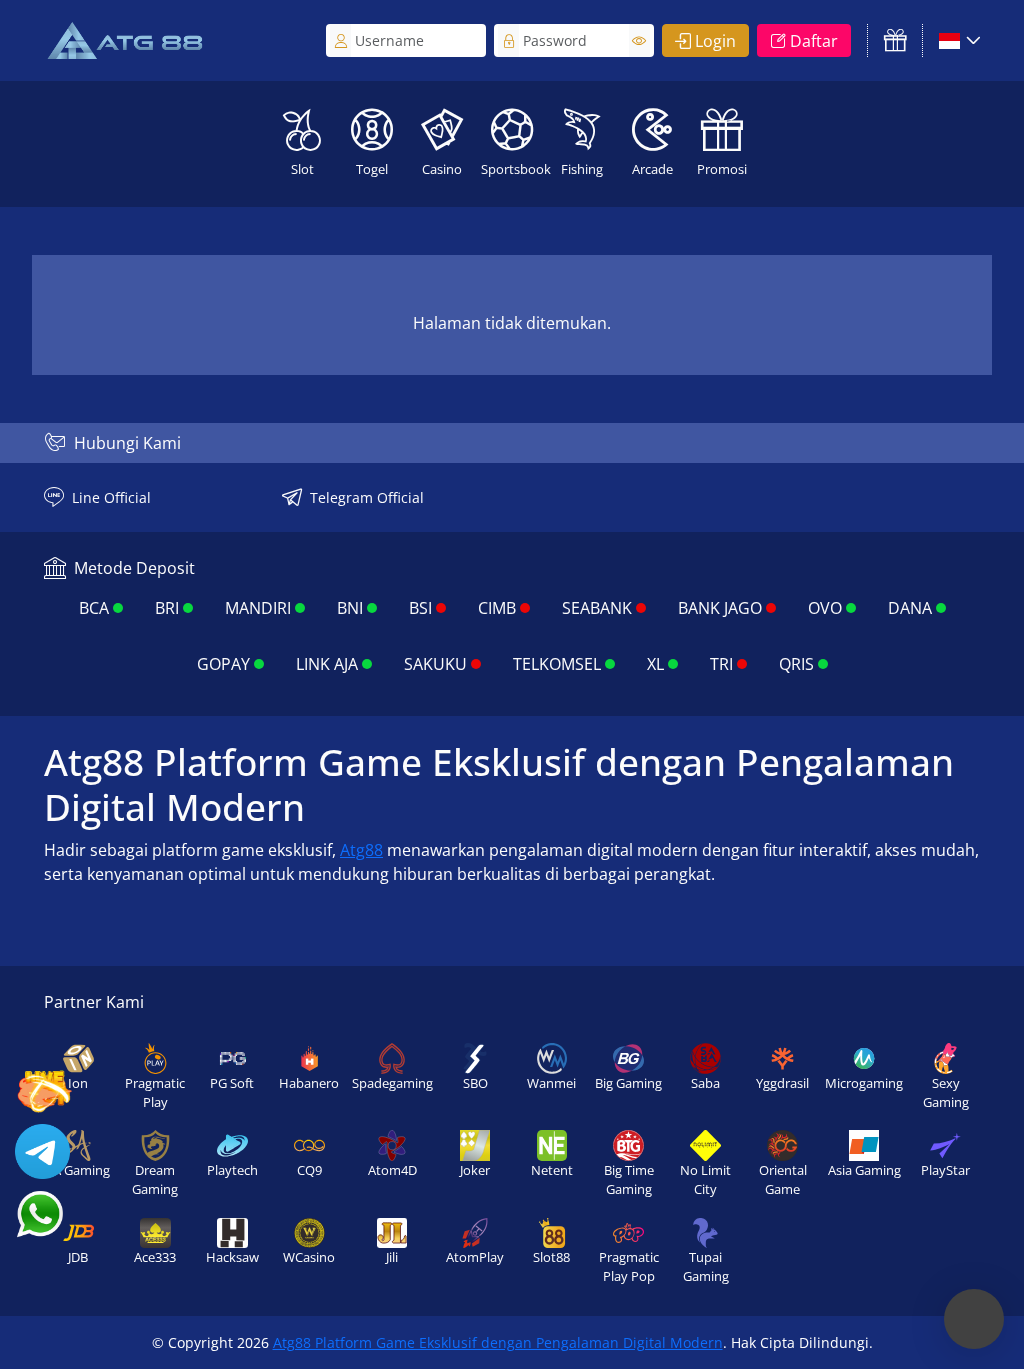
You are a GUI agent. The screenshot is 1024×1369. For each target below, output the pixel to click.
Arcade (652, 169)
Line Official (111, 497)
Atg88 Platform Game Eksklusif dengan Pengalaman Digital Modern (498, 1342)
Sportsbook (514, 169)
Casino (442, 169)
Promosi (722, 169)
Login (715, 41)
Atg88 (361, 850)
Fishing (582, 169)
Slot (302, 169)
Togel (372, 169)
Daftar (814, 41)
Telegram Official (367, 497)
